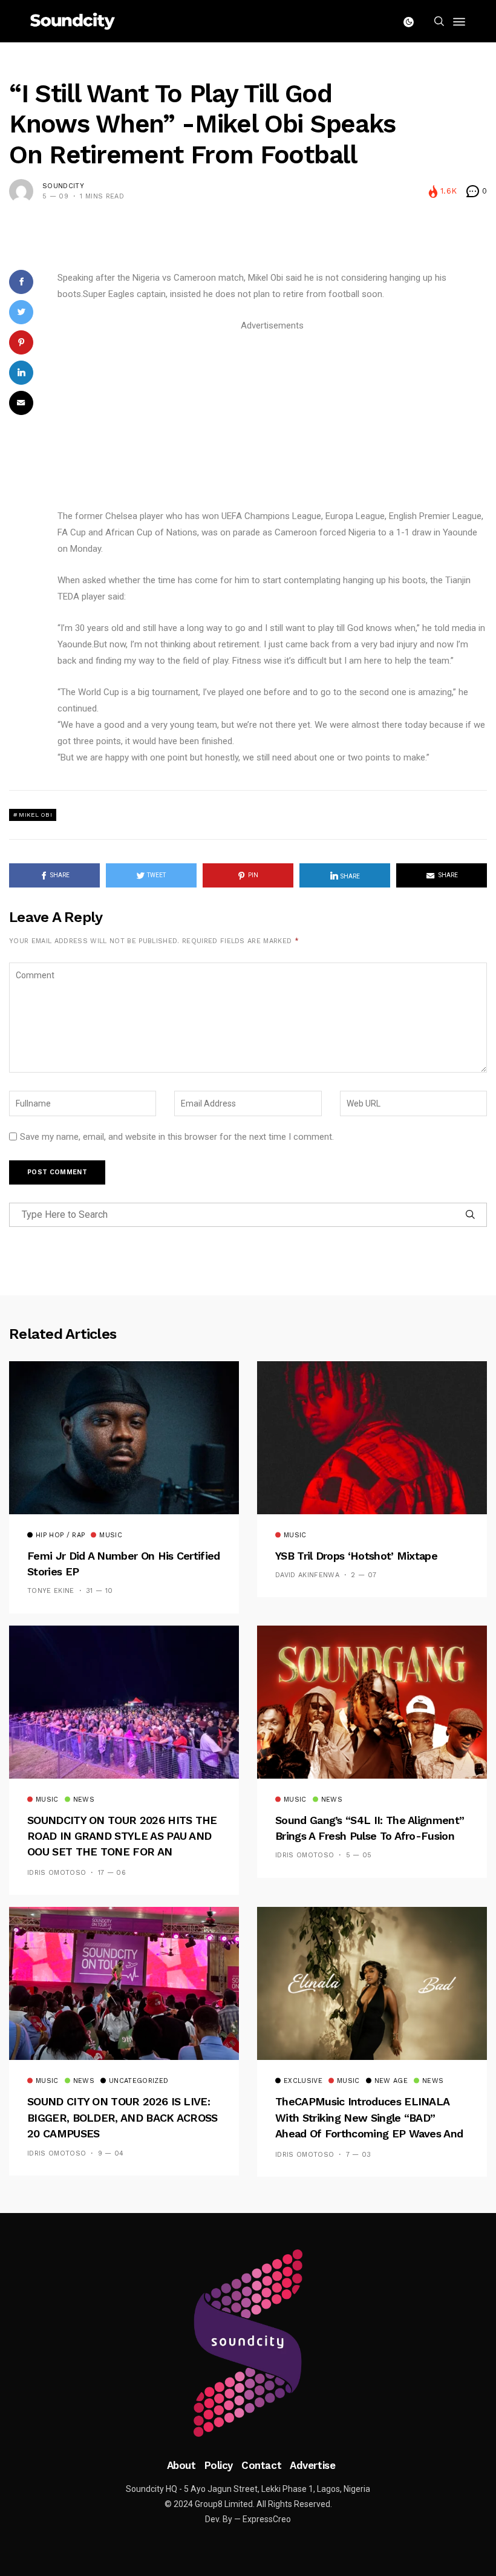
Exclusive (303, 2081)
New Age (391, 2081)
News (84, 1800)
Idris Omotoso (57, 1873)
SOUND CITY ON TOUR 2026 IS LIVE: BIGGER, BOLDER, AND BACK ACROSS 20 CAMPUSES (122, 2117)
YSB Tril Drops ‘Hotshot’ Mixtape (356, 1556)
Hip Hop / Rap (60, 1535)
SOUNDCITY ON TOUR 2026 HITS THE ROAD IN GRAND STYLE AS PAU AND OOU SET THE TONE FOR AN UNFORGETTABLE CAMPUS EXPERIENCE (122, 1852)
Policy (219, 2465)
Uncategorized (139, 2081)
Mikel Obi (35, 815)
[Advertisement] (272, 419)
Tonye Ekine (51, 1591)
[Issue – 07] (248, 2343)
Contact (261, 2465)
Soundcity (63, 186)
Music (111, 1535)
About (181, 2465)
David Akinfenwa (307, 1575)
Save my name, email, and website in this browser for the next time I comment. (177, 1137)
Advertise (312, 2465)
